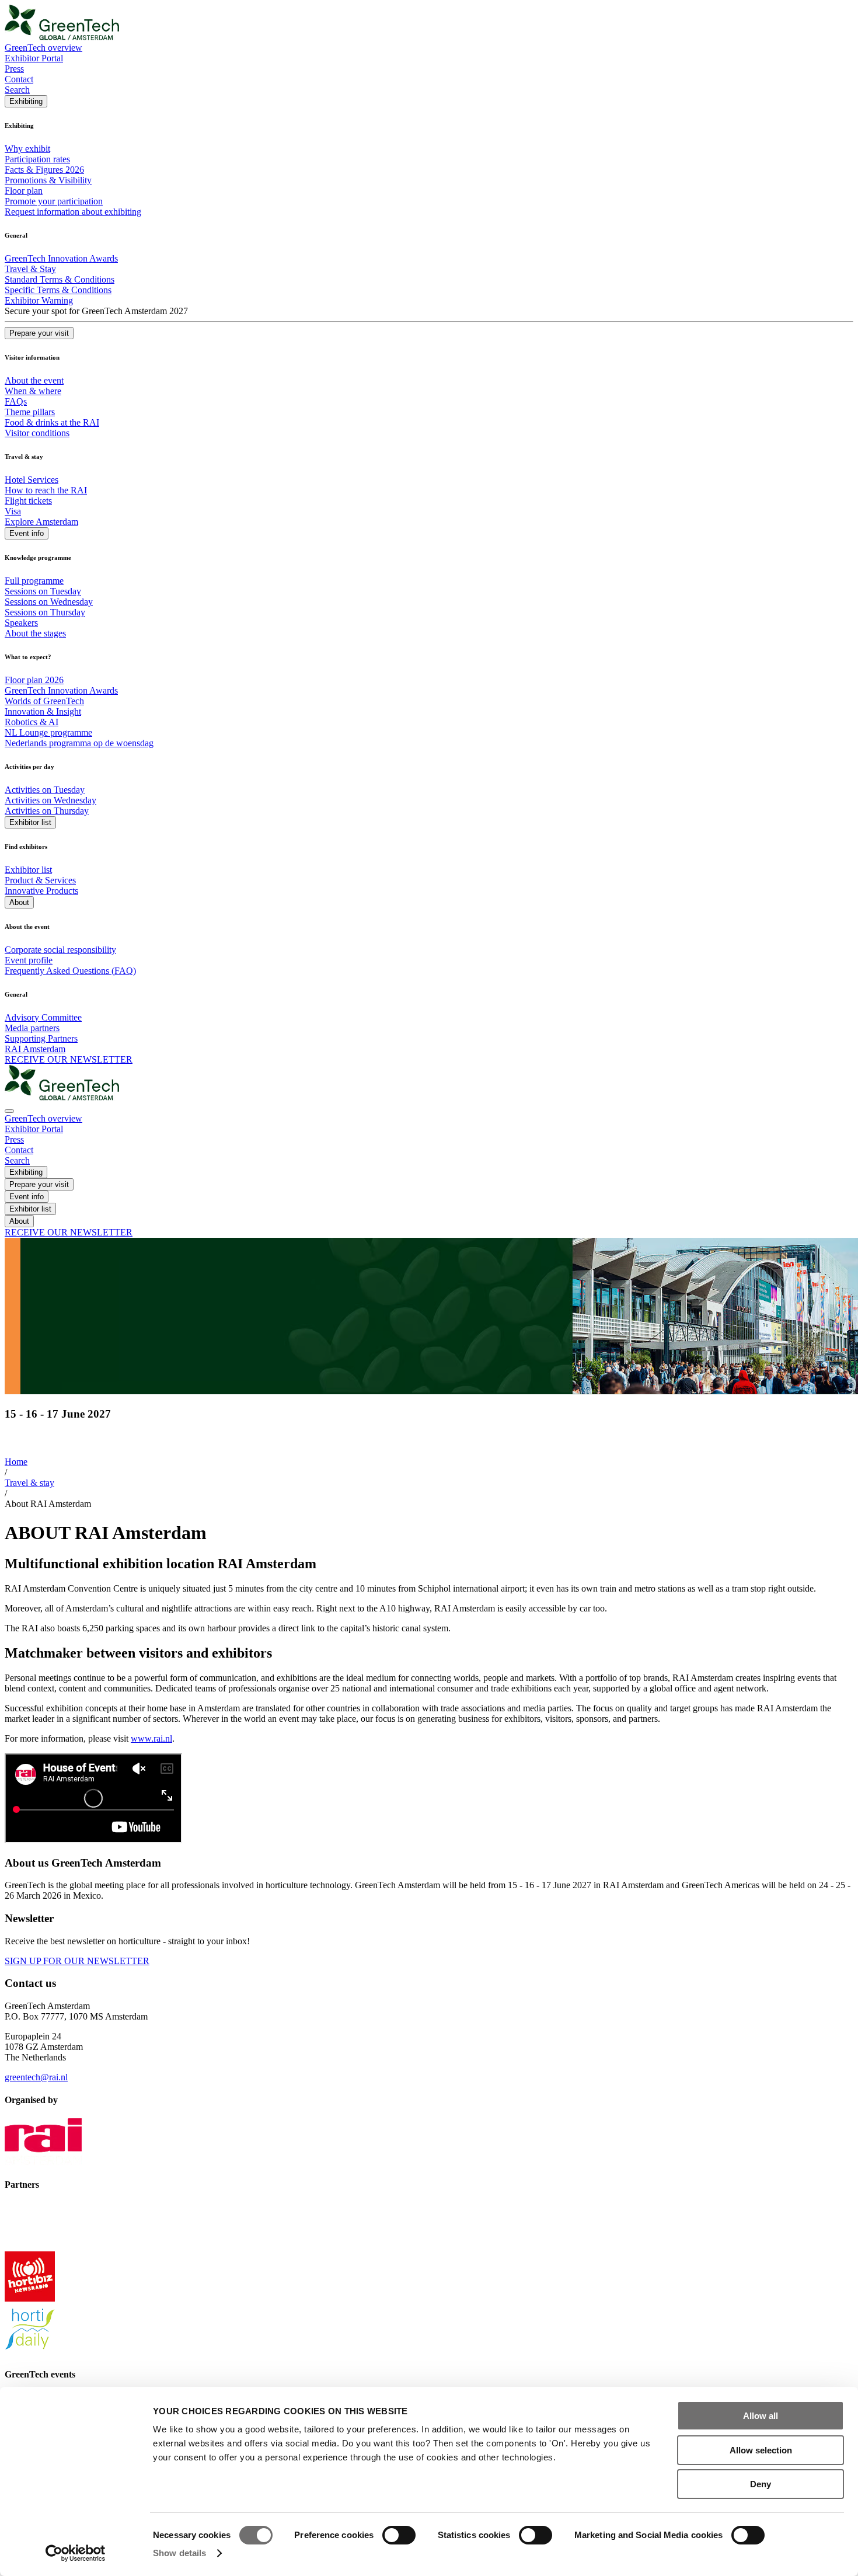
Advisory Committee (43, 1017)
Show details (179, 2553)
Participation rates (37, 159)
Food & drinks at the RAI (52, 422)
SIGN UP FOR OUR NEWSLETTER (77, 1961)
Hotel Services (32, 480)
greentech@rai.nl (36, 2077)
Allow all (761, 2416)
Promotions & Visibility (48, 180)
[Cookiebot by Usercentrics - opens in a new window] (76, 2553)
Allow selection (761, 2450)
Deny (761, 2484)
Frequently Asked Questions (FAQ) (70, 971)
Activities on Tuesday (45, 790)
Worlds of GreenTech (44, 701)
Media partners (32, 1028)
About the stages (35, 633)
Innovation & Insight (43, 711)
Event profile (29, 960)
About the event (34, 380)
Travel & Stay (30, 269)
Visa (13, 511)
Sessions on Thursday (45, 612)
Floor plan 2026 (34, 680)
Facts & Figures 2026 (44, 170)
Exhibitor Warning (39, 300)
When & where (33, 391)
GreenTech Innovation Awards (61, 258)
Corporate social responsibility (60, 950)
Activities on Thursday (47, 811)
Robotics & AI (32, 722)
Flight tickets (28, 501)
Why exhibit (27, 149)
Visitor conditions (37, 433)
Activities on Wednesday (50, 800)
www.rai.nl (151, 1738)
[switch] (399, 2535)
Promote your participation (54, 201)
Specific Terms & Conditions (58, 290)
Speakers (21, 623)
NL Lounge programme (48, 732)
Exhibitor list (28, 870)
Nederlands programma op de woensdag (79, 743)
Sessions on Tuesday (43, 591)
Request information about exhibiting (73, 212)
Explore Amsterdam (41, 522)
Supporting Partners (41, 1038)
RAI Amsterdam (35, 1049)
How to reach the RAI (46, 490)
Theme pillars (30, 412)
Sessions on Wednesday (49, 602)
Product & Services (40, 880)
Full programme (34, 581)
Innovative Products (41, 891)
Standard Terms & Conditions (60, 279)
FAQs (16, 401)
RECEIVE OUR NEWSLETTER (69, 1059)
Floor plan (24, 191)
